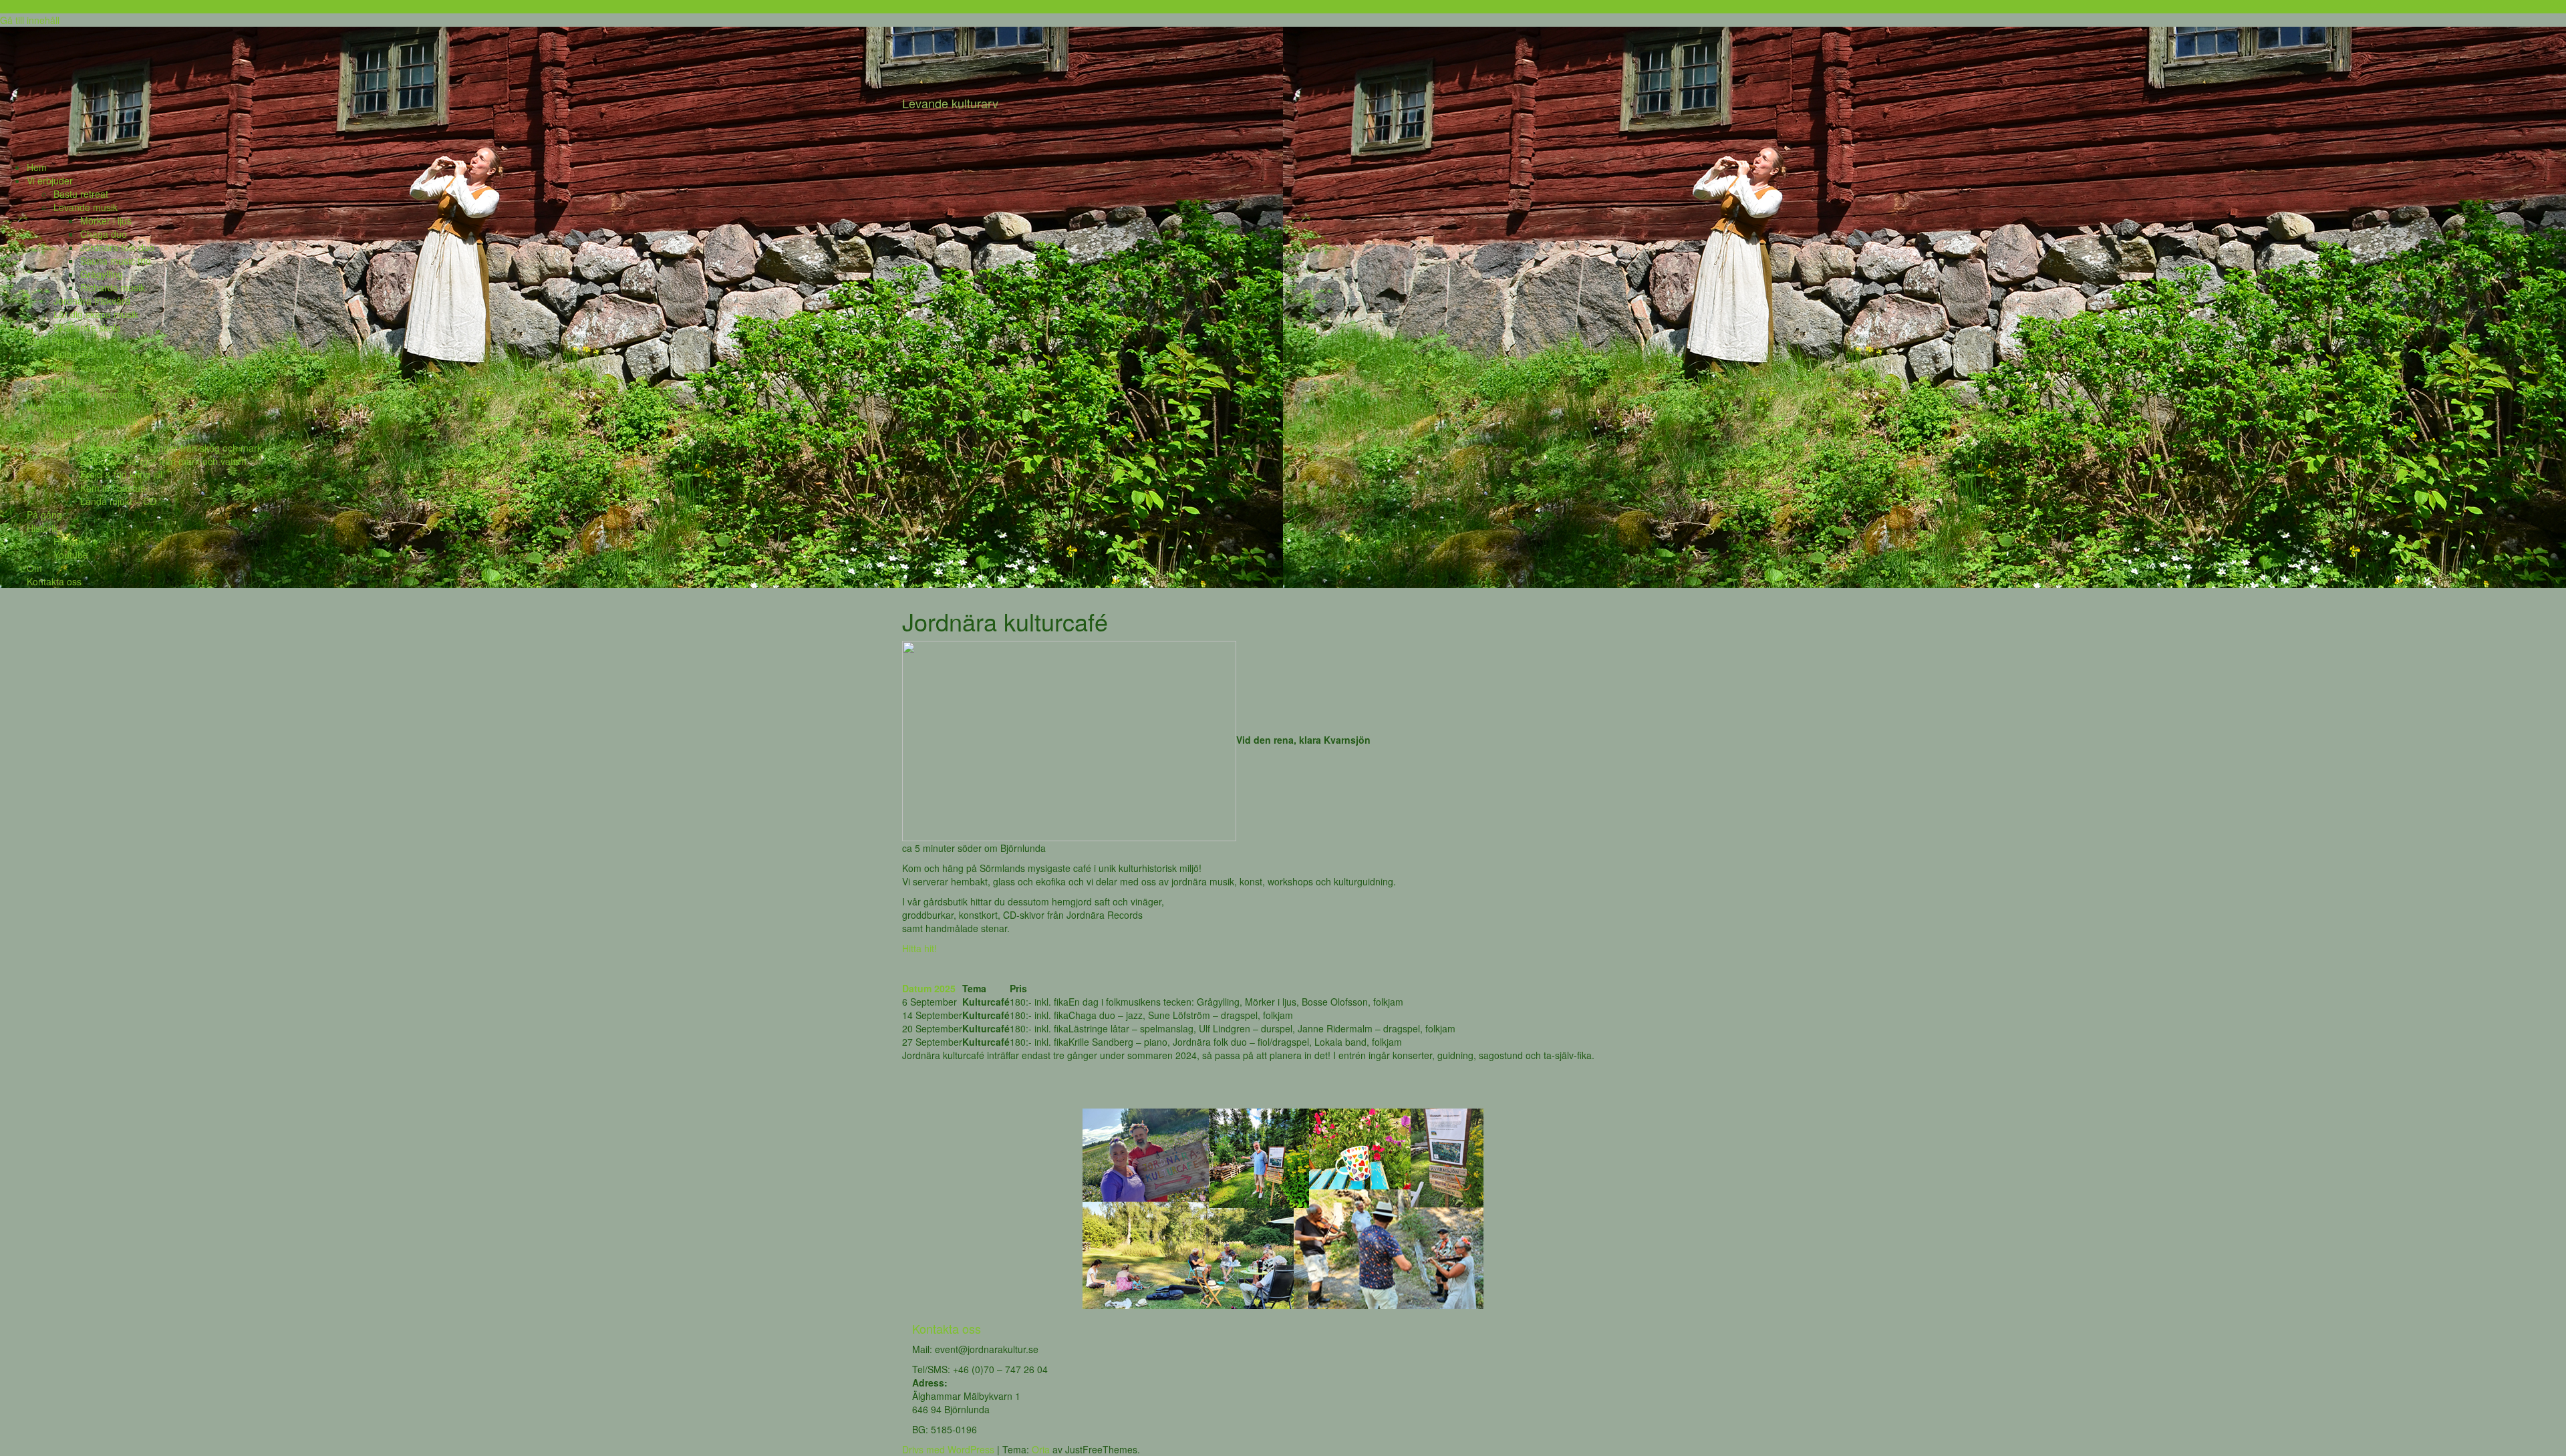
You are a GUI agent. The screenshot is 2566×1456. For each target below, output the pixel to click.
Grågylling (102, 274)
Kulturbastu (78, 354)
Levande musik (86, 207)
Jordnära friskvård (92, 301)
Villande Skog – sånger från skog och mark (171, 448)
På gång (44, 515)
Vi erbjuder (50, 180)
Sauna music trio (116, 261)
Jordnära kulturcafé (95, 394)
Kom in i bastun (113, 488)
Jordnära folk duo (117, 247)
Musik (66, 434)
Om (34, 568)
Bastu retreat (81, 194)
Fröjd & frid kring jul (121, 474)
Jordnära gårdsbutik (96, 421)
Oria (1041, 1449)
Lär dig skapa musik (96, 314)
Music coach (80, 368)
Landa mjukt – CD (118, 501)
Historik (42, 528)
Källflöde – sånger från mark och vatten (163, 461)
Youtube (71, 555)
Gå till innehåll (30, 20)
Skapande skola (87, 327)
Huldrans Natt (83, 381)
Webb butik (50, 408)
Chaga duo (104, 234)
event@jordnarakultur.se (987, 1349)
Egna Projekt (54, 341)
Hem (37, 167)
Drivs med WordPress (948, 1449)
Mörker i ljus (106, 221)
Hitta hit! (919, 948)
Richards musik (113, 287)
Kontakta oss (54, 581)
